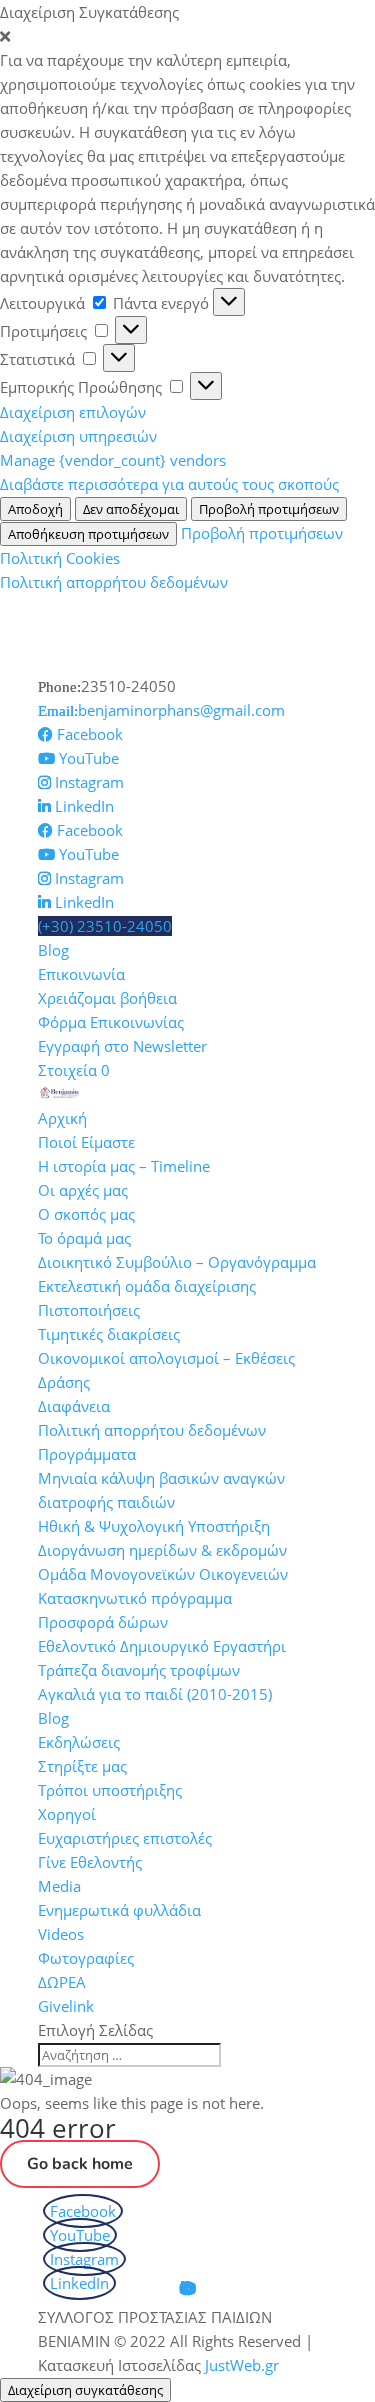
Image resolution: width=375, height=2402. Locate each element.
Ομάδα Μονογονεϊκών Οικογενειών (163, 1574)
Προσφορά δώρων (103, 1622)
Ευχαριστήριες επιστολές (125, 1838)
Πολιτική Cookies (60, 558)
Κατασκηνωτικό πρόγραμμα (135, 1598)
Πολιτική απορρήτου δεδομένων (114, 582)
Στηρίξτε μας (82, 1766)
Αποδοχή (35, 509)
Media (59, 1886)
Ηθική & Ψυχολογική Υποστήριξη (154, 1526)
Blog (53, 950)
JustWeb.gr (242, 2365)
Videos (61, 1934)
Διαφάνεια (74, 1406)
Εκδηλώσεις (79, 1742)
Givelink (66, 2006)
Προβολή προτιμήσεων (269, 509)
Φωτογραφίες (86, 1958)
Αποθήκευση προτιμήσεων (88, 534)
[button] (187, 36)
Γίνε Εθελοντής (90, 1862)
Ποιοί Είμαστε (86, 1142)
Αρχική (62, 1118)
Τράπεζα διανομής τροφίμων (139, 1670)
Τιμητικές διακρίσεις (109, 1334)
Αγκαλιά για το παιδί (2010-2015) (155, 1694)
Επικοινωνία (81, 974)
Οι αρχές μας (83, 1190)
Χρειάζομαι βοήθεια (107, 998)
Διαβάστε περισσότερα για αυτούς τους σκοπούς (169, 484)
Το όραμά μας (84, 1238)
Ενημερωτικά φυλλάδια (119, 1910)
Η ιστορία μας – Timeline (124, 1166)
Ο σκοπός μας (86, 1214)
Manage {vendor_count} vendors (113, 460)
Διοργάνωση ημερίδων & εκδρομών (162, 1550)
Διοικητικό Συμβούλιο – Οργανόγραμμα (177, 1262)
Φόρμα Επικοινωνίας (111, 1022)
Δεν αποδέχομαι (131, 509)
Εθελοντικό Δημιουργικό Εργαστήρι (162, 1646)
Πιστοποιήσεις (89, 1310)
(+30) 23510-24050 (105, 926)
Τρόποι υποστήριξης (110, 1790)
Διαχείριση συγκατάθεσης (85, 2390)
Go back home (80, 2164)
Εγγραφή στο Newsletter (122, 1046)
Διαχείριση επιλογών (73, 412)
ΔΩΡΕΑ (62, 1982)
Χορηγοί (67, 1814)
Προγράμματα (87, 1454)
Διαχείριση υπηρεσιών (78, 436)
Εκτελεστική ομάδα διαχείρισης (147, 1286)
